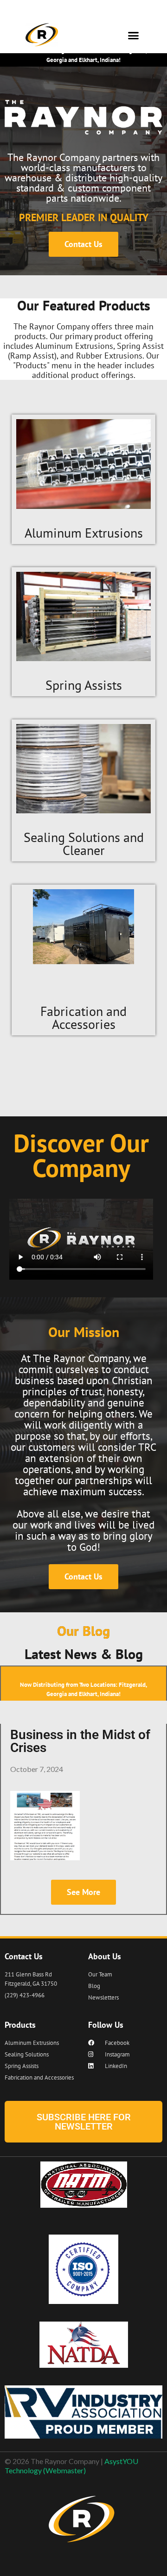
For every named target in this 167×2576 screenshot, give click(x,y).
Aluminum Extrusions (84, 533)
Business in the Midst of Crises (80, 1741)
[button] (134, 36)
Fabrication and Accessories (83, 1018)
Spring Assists (84, 685)
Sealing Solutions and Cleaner (84, 844)
